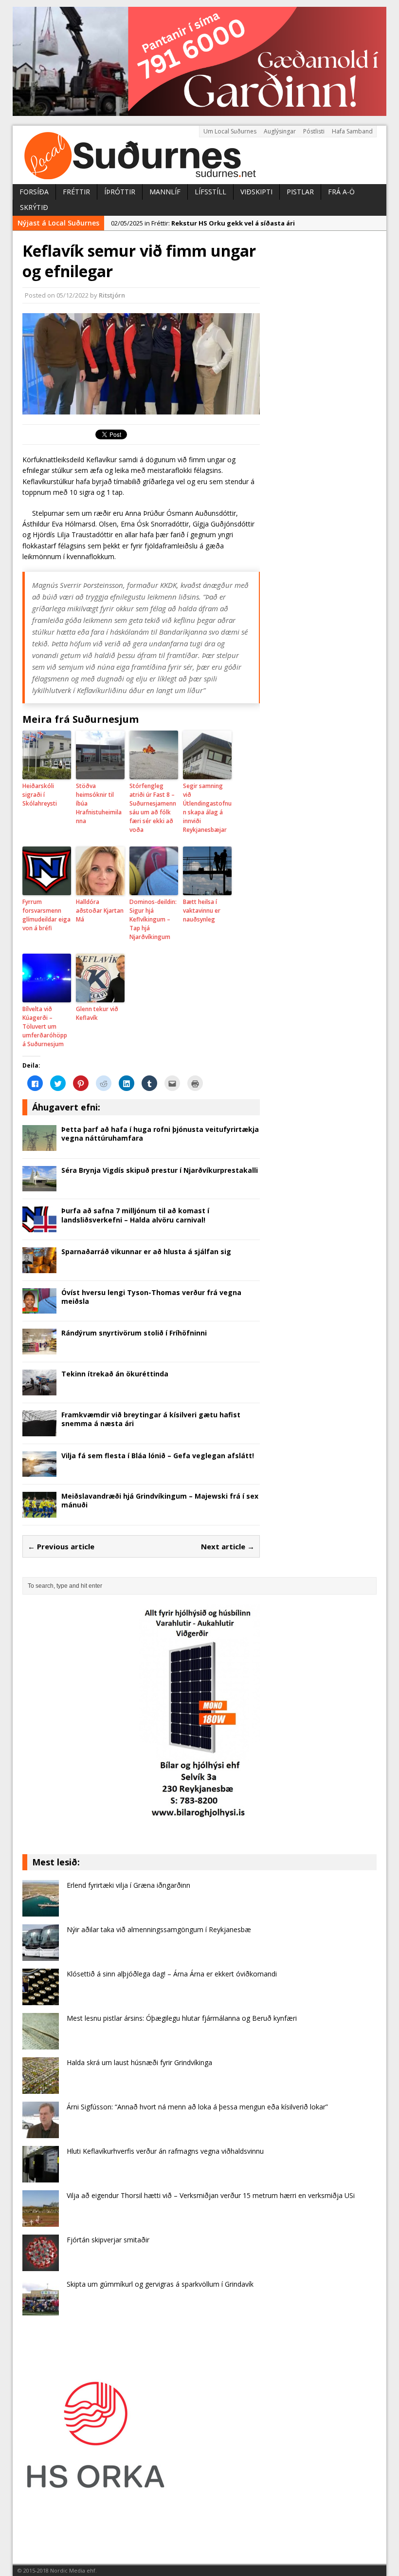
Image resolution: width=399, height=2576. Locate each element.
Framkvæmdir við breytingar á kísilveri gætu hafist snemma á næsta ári (151, 1419)
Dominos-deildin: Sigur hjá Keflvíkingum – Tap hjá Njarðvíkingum (153, 919)
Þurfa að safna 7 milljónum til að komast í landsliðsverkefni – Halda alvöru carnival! (135, 1215)
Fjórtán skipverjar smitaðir (108, 2240)
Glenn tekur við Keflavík (97, 1013)
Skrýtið (34, 207)
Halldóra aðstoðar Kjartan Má (100, 911)
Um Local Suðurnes (230, 131)
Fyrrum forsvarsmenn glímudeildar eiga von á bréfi (46, 915)
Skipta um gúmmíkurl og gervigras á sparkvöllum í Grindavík (160, 2284)
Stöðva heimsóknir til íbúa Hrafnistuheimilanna (99, 803)
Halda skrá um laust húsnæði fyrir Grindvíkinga (139, 2062)
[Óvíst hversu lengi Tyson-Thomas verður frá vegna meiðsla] (39, 1308)
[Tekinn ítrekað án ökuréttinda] (39, 1389)
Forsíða (34, 192)
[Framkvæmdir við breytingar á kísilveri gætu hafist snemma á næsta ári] (39, 1430)
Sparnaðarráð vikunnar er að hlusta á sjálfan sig (146, 1251)
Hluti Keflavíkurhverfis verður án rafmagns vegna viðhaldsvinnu (165, 2151)
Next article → (228, 1546)
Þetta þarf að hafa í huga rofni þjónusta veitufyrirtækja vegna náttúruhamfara (160, 1134)
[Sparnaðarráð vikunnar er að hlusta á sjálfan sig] (39, 1267)
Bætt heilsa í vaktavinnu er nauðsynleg (202, 911)
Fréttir (76, 192)
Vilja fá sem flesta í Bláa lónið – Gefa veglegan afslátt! (158, 1456)
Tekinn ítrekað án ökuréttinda (115, 1374)
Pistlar (300, 192)
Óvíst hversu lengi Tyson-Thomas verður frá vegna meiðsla (151, 1297)
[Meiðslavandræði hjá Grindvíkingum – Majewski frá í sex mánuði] (39, 1512)
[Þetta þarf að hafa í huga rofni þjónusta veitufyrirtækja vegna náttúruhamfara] (39, 1145)
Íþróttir (120, 192)
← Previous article (61, 1546)
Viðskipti (256, 192)
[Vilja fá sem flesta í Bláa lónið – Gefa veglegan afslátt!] (39, 1471)
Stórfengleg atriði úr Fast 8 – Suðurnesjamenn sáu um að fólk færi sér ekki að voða (153, 808)
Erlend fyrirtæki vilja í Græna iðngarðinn (128, 1885)
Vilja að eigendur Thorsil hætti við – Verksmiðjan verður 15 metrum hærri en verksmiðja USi (211, 2195)
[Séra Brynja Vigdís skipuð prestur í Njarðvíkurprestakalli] (39, 1186)
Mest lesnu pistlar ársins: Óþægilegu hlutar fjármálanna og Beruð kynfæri (182, 2018)
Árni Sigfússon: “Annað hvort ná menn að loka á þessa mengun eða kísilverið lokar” (197, 2107)
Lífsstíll (210, 192)
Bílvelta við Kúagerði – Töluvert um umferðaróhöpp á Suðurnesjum (45, 1026)
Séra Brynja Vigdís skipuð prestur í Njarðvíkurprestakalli (160, 1170)
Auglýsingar (280, 131)
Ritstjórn (112, 295)
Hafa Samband (352, 131)
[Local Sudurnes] (199, 155)
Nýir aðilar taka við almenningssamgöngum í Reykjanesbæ (159, 1929)
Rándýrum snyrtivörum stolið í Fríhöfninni (134, 1333)
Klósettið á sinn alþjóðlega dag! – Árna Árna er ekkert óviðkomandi (172, 1974)
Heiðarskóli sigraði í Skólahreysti (40, 795)
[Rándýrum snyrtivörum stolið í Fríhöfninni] (39, 1349)
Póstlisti (314, 131)
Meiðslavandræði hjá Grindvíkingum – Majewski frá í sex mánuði (160, 1500)
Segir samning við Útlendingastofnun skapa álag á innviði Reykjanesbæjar (207, 808)
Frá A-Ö (341, 192)
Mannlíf (165, 192)
